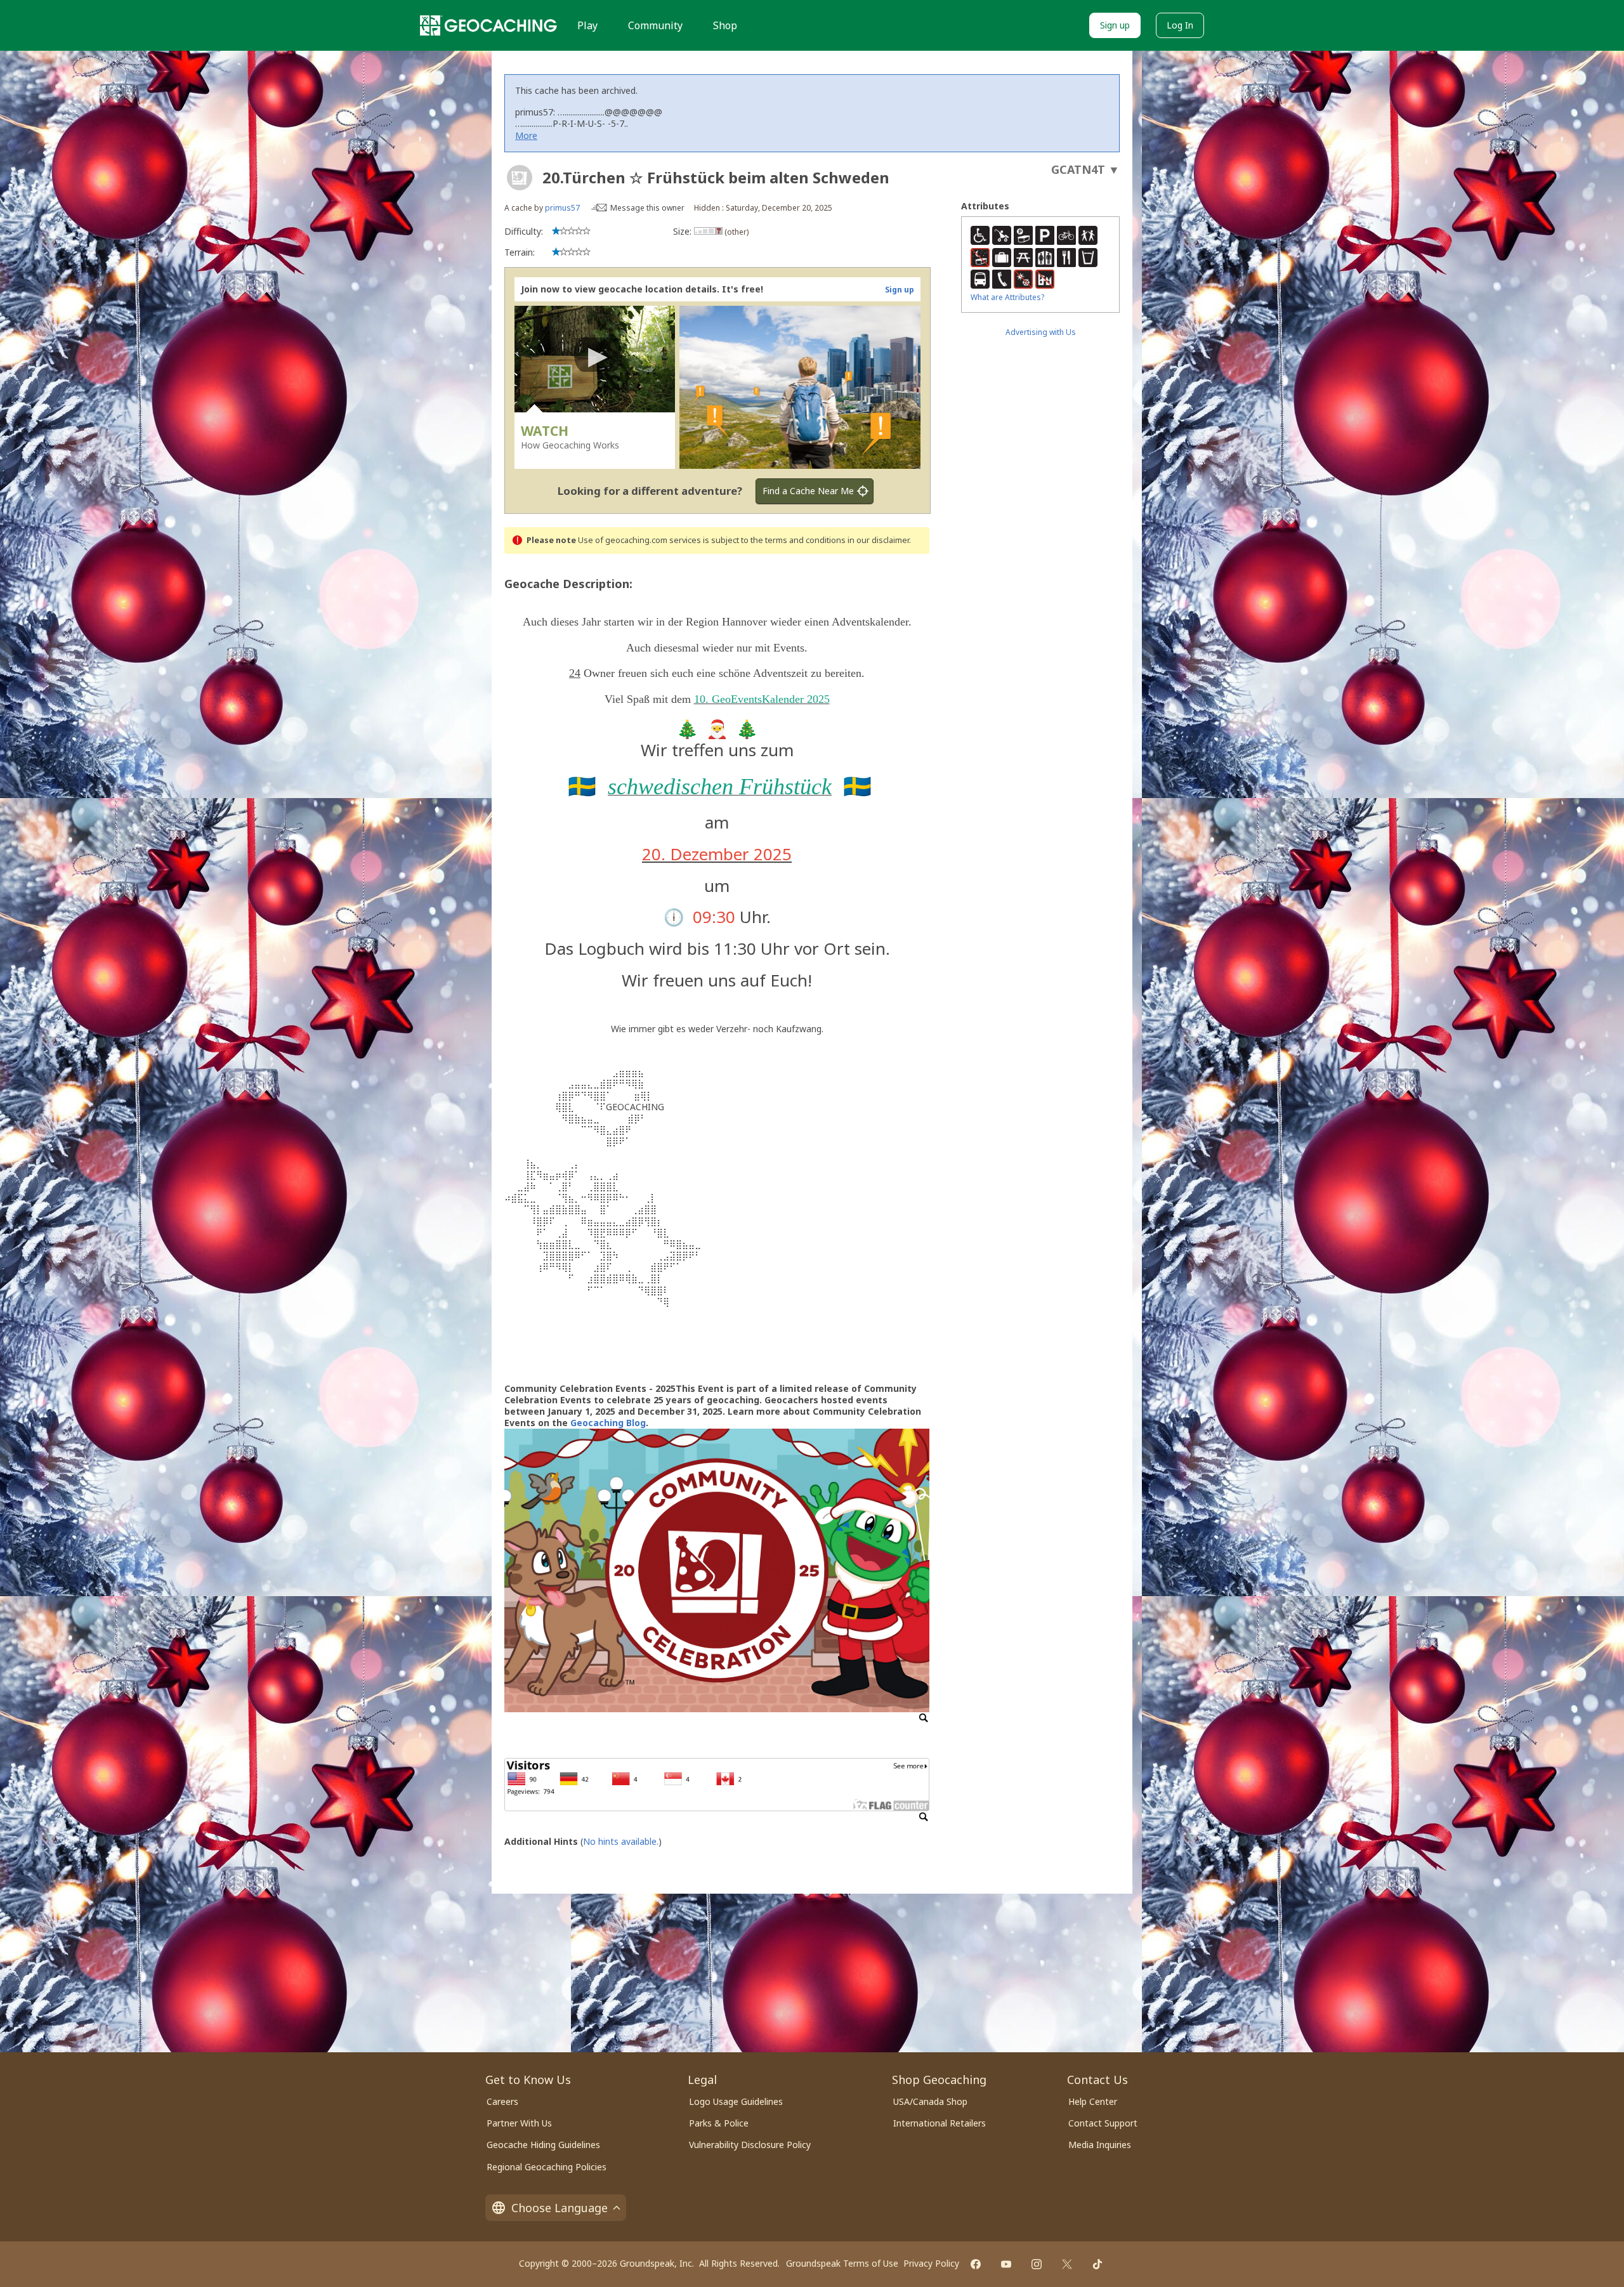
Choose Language (560, 2208)
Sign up (1115, 25)
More (526, 135)
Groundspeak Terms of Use (842, 2263)
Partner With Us (519, 2123)
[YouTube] (1006, 2264)
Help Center (1093, 2101)
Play (587, 25)
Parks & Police (719, 2123)
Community (655, 25)
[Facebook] (976, 2264)
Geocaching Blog (608, 1423)
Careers (502, 2101)
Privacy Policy (931, 2263)
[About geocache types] (520, 178)
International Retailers (940, 2123)
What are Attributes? (1007, 297)
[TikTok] (1097, 2264)
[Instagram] (1037, 2264)
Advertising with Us (1041, 332)
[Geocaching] (488, 25)
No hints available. (621, 1841)
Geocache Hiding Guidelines (543, 2145)
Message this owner (647, 208)
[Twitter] (1067, 2264)
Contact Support (1103, 2123)
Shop (725, 25)
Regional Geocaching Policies (547, 2167)
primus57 (562, 208)
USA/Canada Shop (930, 2101)
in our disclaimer (878, 540)
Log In (1180, 25)
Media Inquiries (1100, 2145)
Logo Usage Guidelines (736, 2101)
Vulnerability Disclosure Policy (750, 2145)
